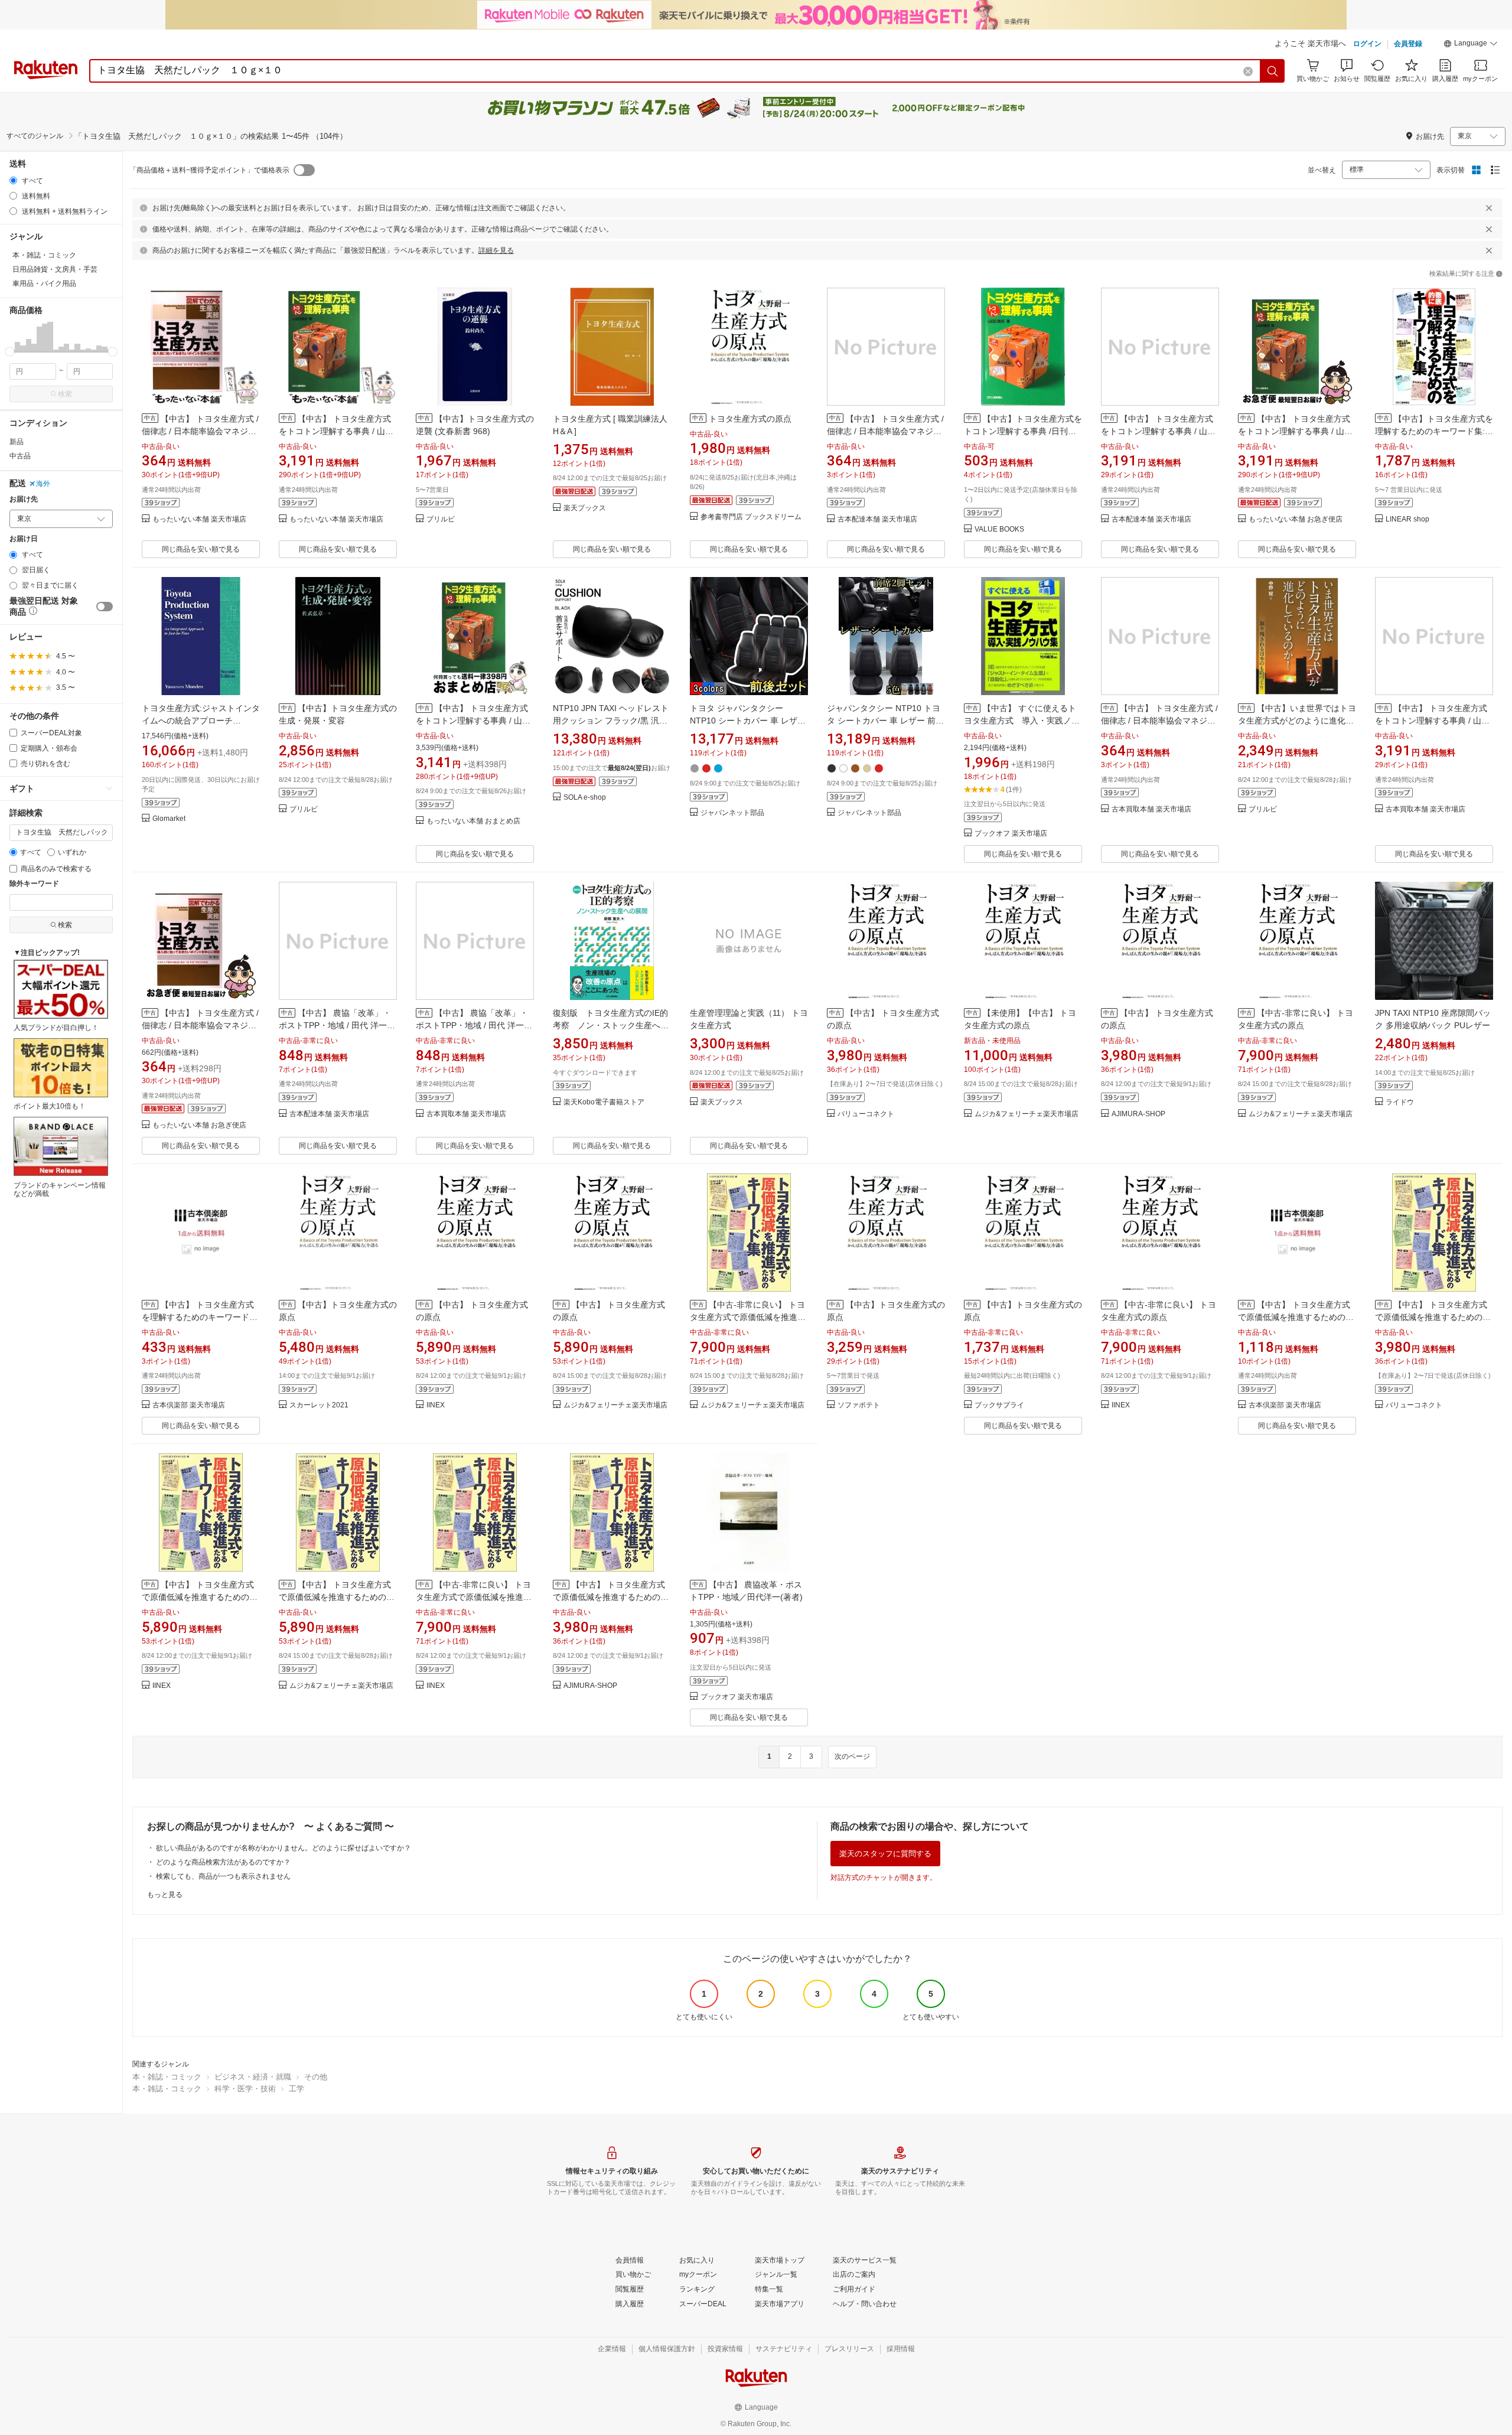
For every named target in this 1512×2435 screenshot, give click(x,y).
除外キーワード (34, 884)
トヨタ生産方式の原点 (750, 419)
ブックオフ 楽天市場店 (1011, 834)
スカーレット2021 (319, 1405)
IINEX (436, 1405)
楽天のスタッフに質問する (885, 1854)
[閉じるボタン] (1489, 208)
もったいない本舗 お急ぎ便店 (1296, 519)
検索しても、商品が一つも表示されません (223, 1876)
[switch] (105, 607)
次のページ (852, 1756)
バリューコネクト (866, 1114)
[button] (1471, 45)
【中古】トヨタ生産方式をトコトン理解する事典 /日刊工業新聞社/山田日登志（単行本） (1023, 431)
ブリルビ (441, 519)
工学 (296, 2089)
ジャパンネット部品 (732, 813)
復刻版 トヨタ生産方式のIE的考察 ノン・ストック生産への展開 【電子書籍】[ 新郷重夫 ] (611, 1025)
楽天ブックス (585, 508)
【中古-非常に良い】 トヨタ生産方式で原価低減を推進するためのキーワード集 (748, 1317)
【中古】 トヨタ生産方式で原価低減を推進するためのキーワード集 (1433, 1317)
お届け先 (24, 499)
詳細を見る (496, 250)
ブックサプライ (999, 1405)
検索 (65, 394)
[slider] (10, 352)
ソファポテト (859, 1405)
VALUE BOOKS (999, 529)
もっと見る (165, 1895)
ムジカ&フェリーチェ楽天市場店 (1027, 1114)
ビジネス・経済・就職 (253, 2077)
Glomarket (169, 819)
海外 (43, 484)
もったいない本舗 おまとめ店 (473, 821)
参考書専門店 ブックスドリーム (751, 517)
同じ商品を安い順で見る (201, 549)
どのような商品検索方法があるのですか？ (223, 1862)
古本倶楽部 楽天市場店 (189, 1405)
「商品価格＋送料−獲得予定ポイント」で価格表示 (209, 170)
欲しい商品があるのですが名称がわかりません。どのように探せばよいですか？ (283, 1848)
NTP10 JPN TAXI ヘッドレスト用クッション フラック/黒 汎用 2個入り (611, 721)
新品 (17, 442)
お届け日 (24, 539)
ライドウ (1400, 1102)
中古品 (20, 456)
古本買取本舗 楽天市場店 (1151, 809)
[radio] (13, 180)
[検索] (1273, 71)
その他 (316, 2077)
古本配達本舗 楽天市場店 (877, 519)
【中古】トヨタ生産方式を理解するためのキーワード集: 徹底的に (1434, 431)
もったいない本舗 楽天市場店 (199, 519)
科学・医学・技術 (245, 2089)
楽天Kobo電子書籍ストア (604, 1102)
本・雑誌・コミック (167, 2077)
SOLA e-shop (585, 798)
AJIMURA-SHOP (1138, 1114)
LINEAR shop (1407, 519)
